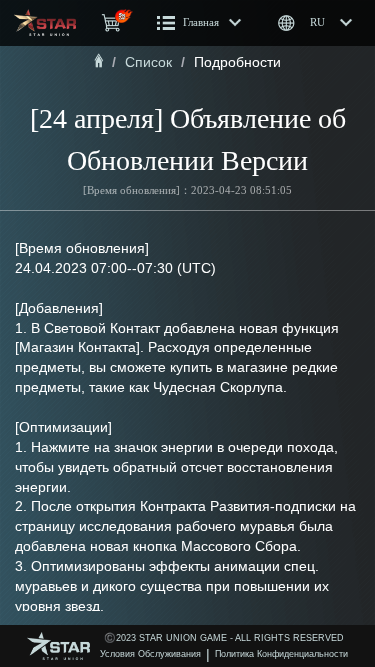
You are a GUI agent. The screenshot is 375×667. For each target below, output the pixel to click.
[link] (99, 62)
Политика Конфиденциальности (281, 654)
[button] (199, 23)
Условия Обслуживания (150, 654)
